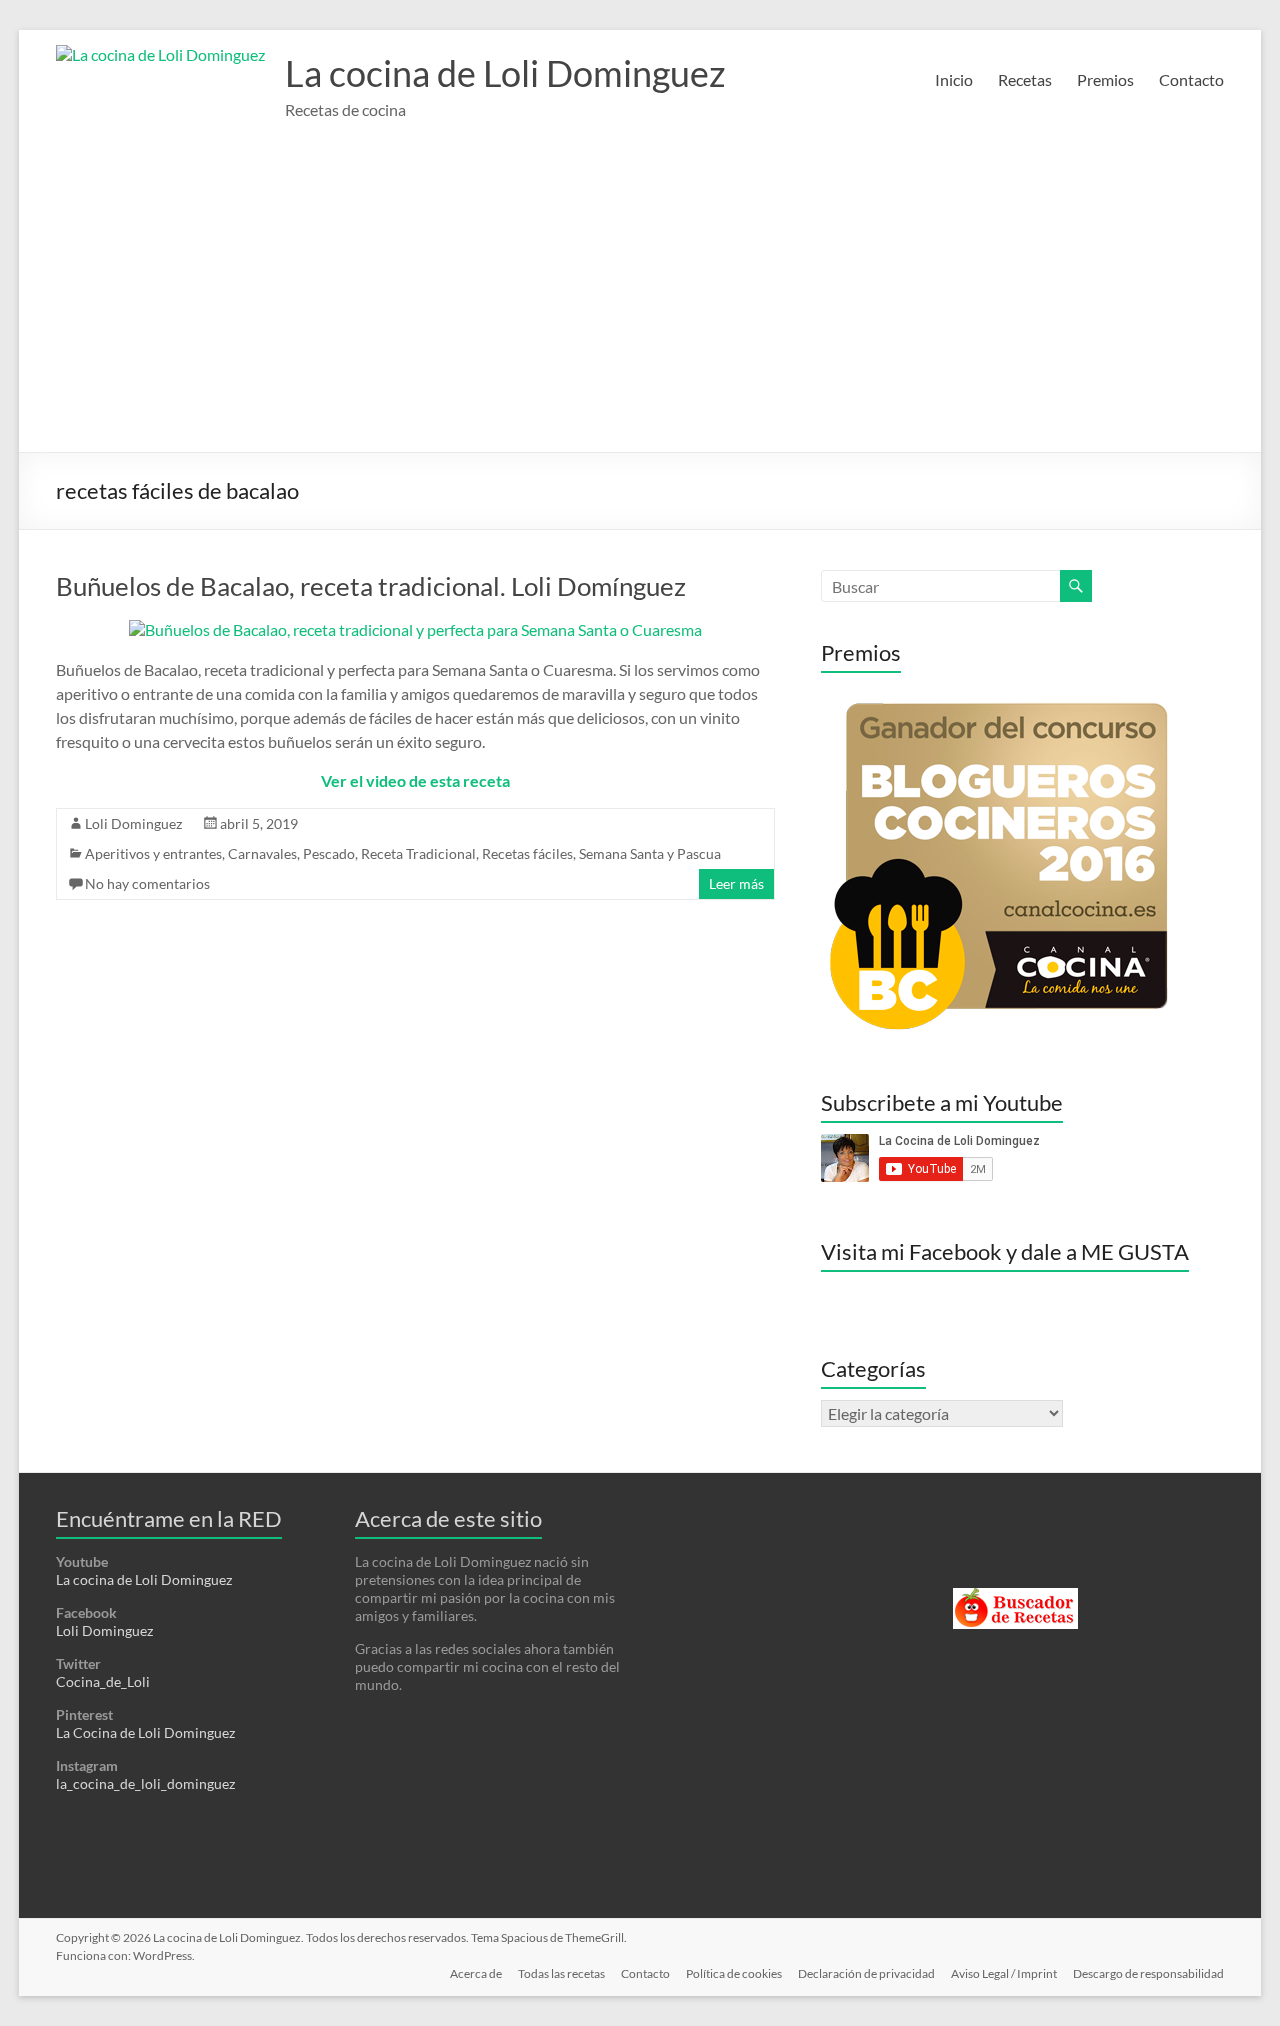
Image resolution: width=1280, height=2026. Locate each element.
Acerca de (476, 1973)
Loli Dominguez (133, 823)
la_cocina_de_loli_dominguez (145, 1783)
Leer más (736, 883)
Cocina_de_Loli (103, 1681)
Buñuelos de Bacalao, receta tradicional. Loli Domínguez (371, 586)
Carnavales (262, 853)
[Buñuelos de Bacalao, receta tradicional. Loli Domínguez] (415, 629)
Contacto (1191, 79)
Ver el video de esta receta (415, 780)
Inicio (954, 79)
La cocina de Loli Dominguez (505, 73)
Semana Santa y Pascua (650, 853)
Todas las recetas (561, 1973)
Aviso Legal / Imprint (1004, 1973)
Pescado (329, 853)
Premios (1105, 79)
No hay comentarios (147, 883)
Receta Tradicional (418, 853)
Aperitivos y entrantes (153, 853)
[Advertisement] (640, 302)
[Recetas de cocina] (1015, 1596)
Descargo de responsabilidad (1148, 1973)
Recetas (1025, 79)
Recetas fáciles (527, 853)
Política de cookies (734, 1973)
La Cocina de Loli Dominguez (145, 1732)
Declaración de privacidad (866, 1973)
